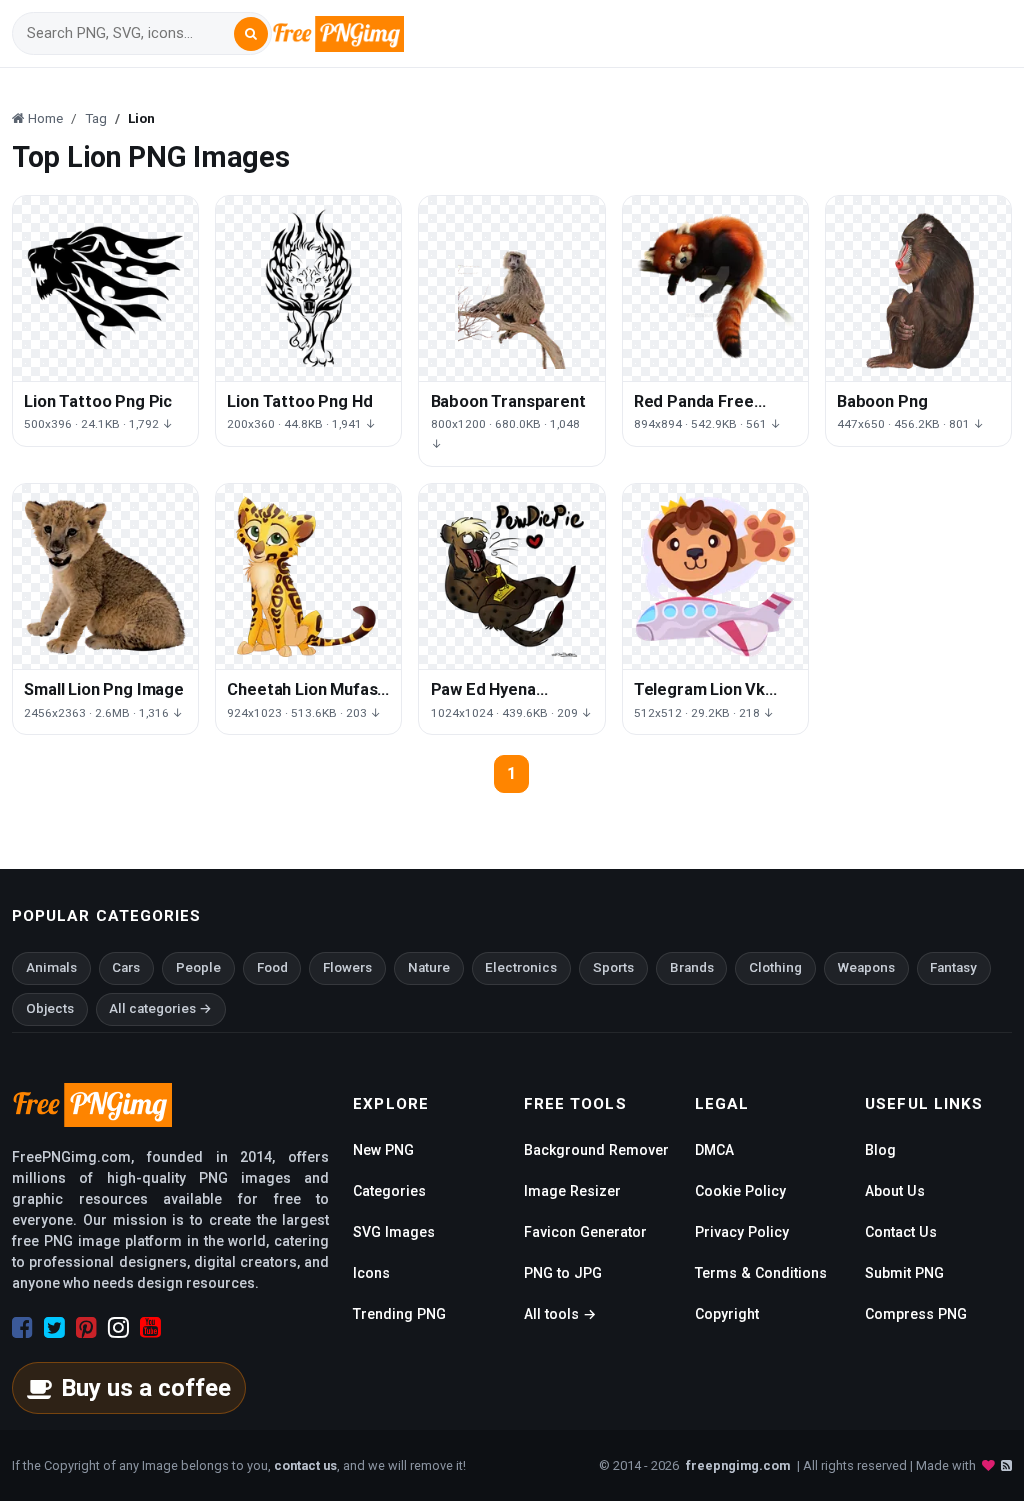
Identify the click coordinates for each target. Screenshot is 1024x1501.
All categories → (160, 1008)
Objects (50, 1008)
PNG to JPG (563, 1273)
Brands (692, 967)
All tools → (560, 1314)
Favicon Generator (585, 1232)
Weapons (866, 967)
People (198, 967)
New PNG (383, 1150)
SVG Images (394, 1232)
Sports (613, 967)
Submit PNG (904, 1273)
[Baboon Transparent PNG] (511, 288)
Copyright (727, 1314)
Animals (51, 967)
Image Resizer (572, 1191)
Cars (126, 967)
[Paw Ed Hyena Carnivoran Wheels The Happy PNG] (511, 576)
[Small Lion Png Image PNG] (105, 576)
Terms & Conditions (761, 1273)
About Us (895, 1191)
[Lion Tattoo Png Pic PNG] (105, 288)
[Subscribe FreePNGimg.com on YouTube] (150, 1328)
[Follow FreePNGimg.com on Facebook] (22, 1328)
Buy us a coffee (146, 1388)
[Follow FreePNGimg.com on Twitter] (54, 1328)
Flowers (347, 967)
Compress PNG (916, 1314)
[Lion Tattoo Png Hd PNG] (308, 288)
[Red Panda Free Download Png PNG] (715, 288)
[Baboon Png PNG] (918, 288)
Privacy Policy (742, 1232)
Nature (429, 967)
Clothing (775, 967)
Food (272, 967)
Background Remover (596, 1150)
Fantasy (953, 967)
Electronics (521, 967)
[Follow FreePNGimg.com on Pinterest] (86, 1328)
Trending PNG (399, 1314)
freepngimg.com (738, 1465)
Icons (371, 1273)
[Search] (251, 34)
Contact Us (901, 1232)
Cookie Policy (740, 1191)
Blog (880, 1150)
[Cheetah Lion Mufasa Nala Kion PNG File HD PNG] (308, 576)
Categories (389, 1191)
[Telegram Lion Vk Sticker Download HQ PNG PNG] (715, 576)
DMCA (714, 1150)
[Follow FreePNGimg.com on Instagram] (118, 1328)
